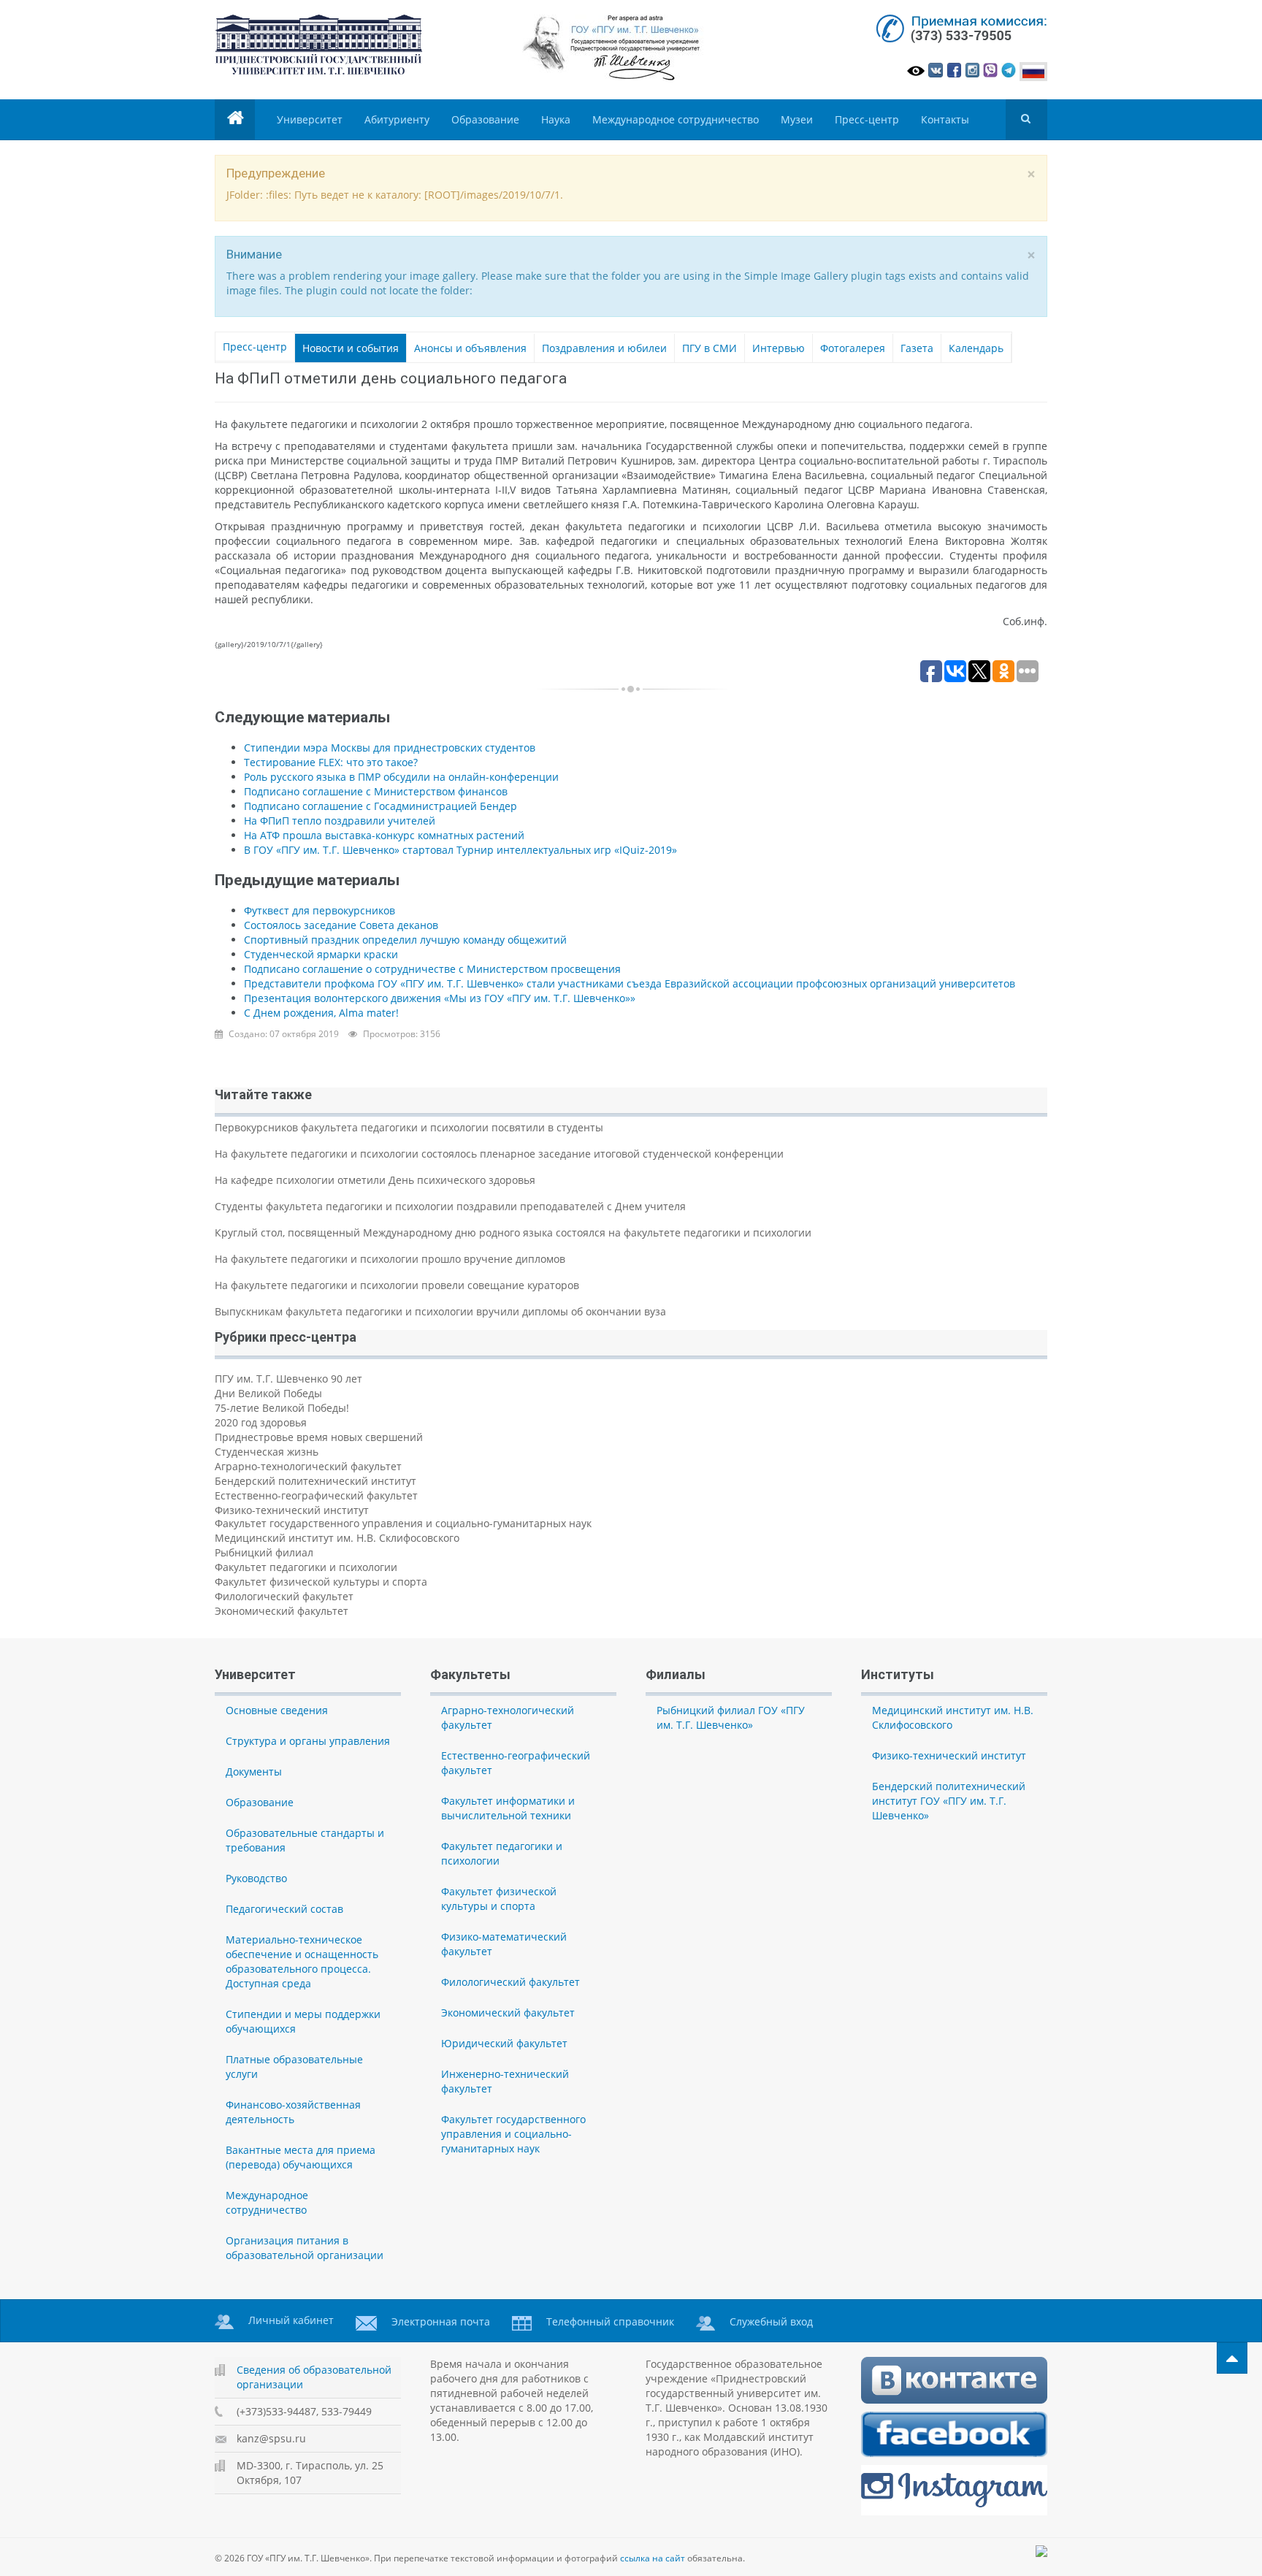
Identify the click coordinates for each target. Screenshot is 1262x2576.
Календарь (976, 348)
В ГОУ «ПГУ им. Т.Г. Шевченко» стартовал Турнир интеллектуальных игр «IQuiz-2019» (460, 850)
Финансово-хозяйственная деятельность (293, 2112)
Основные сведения (277, 1710)
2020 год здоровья (261, 1422)
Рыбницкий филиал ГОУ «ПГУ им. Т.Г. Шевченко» (731, 1717)
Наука (556, 119)
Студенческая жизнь (267, 1452)
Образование (485, 119)
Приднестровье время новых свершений (319, 1437)
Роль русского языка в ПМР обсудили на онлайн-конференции (401, 777)
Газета (917, 348)
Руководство (256, 1878)
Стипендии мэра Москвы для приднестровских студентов (390, 748)
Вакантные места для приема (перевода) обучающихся (301, 2157)
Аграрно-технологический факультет (308, 1466)
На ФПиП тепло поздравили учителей (340, 821)
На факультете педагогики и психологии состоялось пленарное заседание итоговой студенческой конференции (499, 1154)
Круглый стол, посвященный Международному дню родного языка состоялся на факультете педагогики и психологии (513, 1232)
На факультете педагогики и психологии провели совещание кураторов (397, 1285)
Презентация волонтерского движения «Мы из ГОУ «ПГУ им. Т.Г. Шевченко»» (440, 998)
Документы (254, 1772)
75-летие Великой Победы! (282, 1408)
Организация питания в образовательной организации (305, 2248)
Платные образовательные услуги (294, 2067)
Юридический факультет (504, 2043)
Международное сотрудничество (676, 119)
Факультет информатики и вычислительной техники (508, 1808)
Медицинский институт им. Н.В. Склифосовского (337, 1538)
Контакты (945, 119)
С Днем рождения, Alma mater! (321, 1013)
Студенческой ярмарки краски (321, 954)
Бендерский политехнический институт (315, 1481)
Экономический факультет (282, 1611)
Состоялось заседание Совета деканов (341, 925)
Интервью (779, 348)
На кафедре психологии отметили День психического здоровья (375, 1180)
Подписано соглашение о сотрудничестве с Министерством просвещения (432, 969)
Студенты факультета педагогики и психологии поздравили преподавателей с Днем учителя (450, 1206)
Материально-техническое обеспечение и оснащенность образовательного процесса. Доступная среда (302, 1961)
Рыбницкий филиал (264, 1552)
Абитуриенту (397, 119)
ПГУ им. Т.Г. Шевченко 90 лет (288, 1379)
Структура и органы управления (308, 1741)
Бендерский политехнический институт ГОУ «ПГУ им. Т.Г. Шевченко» (949, 1801)
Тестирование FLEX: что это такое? (331, 762)
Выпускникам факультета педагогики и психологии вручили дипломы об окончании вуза (440, 1311)
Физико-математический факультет (504, 1944)
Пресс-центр (867, 119)
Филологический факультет (284, 1596)
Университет (310, 119)
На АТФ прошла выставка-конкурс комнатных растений (384, 835)
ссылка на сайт (653, 2558)
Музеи (797, 119)
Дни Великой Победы (268, 1393)
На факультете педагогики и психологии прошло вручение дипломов (390, 1259)
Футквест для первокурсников (320, 910)
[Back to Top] (1232, 2358)
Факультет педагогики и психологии (306, 1567)
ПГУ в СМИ (710, 348)
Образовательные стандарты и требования (305, 1840)
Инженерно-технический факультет (505, 2081)
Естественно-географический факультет (316, 1495)
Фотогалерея (853, 348)
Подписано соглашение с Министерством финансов (376, 791)
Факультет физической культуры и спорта (321, 1582)
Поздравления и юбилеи (604, 348)
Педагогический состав (284, 1909)
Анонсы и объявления (470, 348)
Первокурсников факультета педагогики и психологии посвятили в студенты (409, 1127)
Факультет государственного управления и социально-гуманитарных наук (403, 1523)
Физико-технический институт (292, 1510)
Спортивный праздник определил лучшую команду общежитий (405, 940)
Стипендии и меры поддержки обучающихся (303, 2021)
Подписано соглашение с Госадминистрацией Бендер (380, 806)
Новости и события (351, 348)
